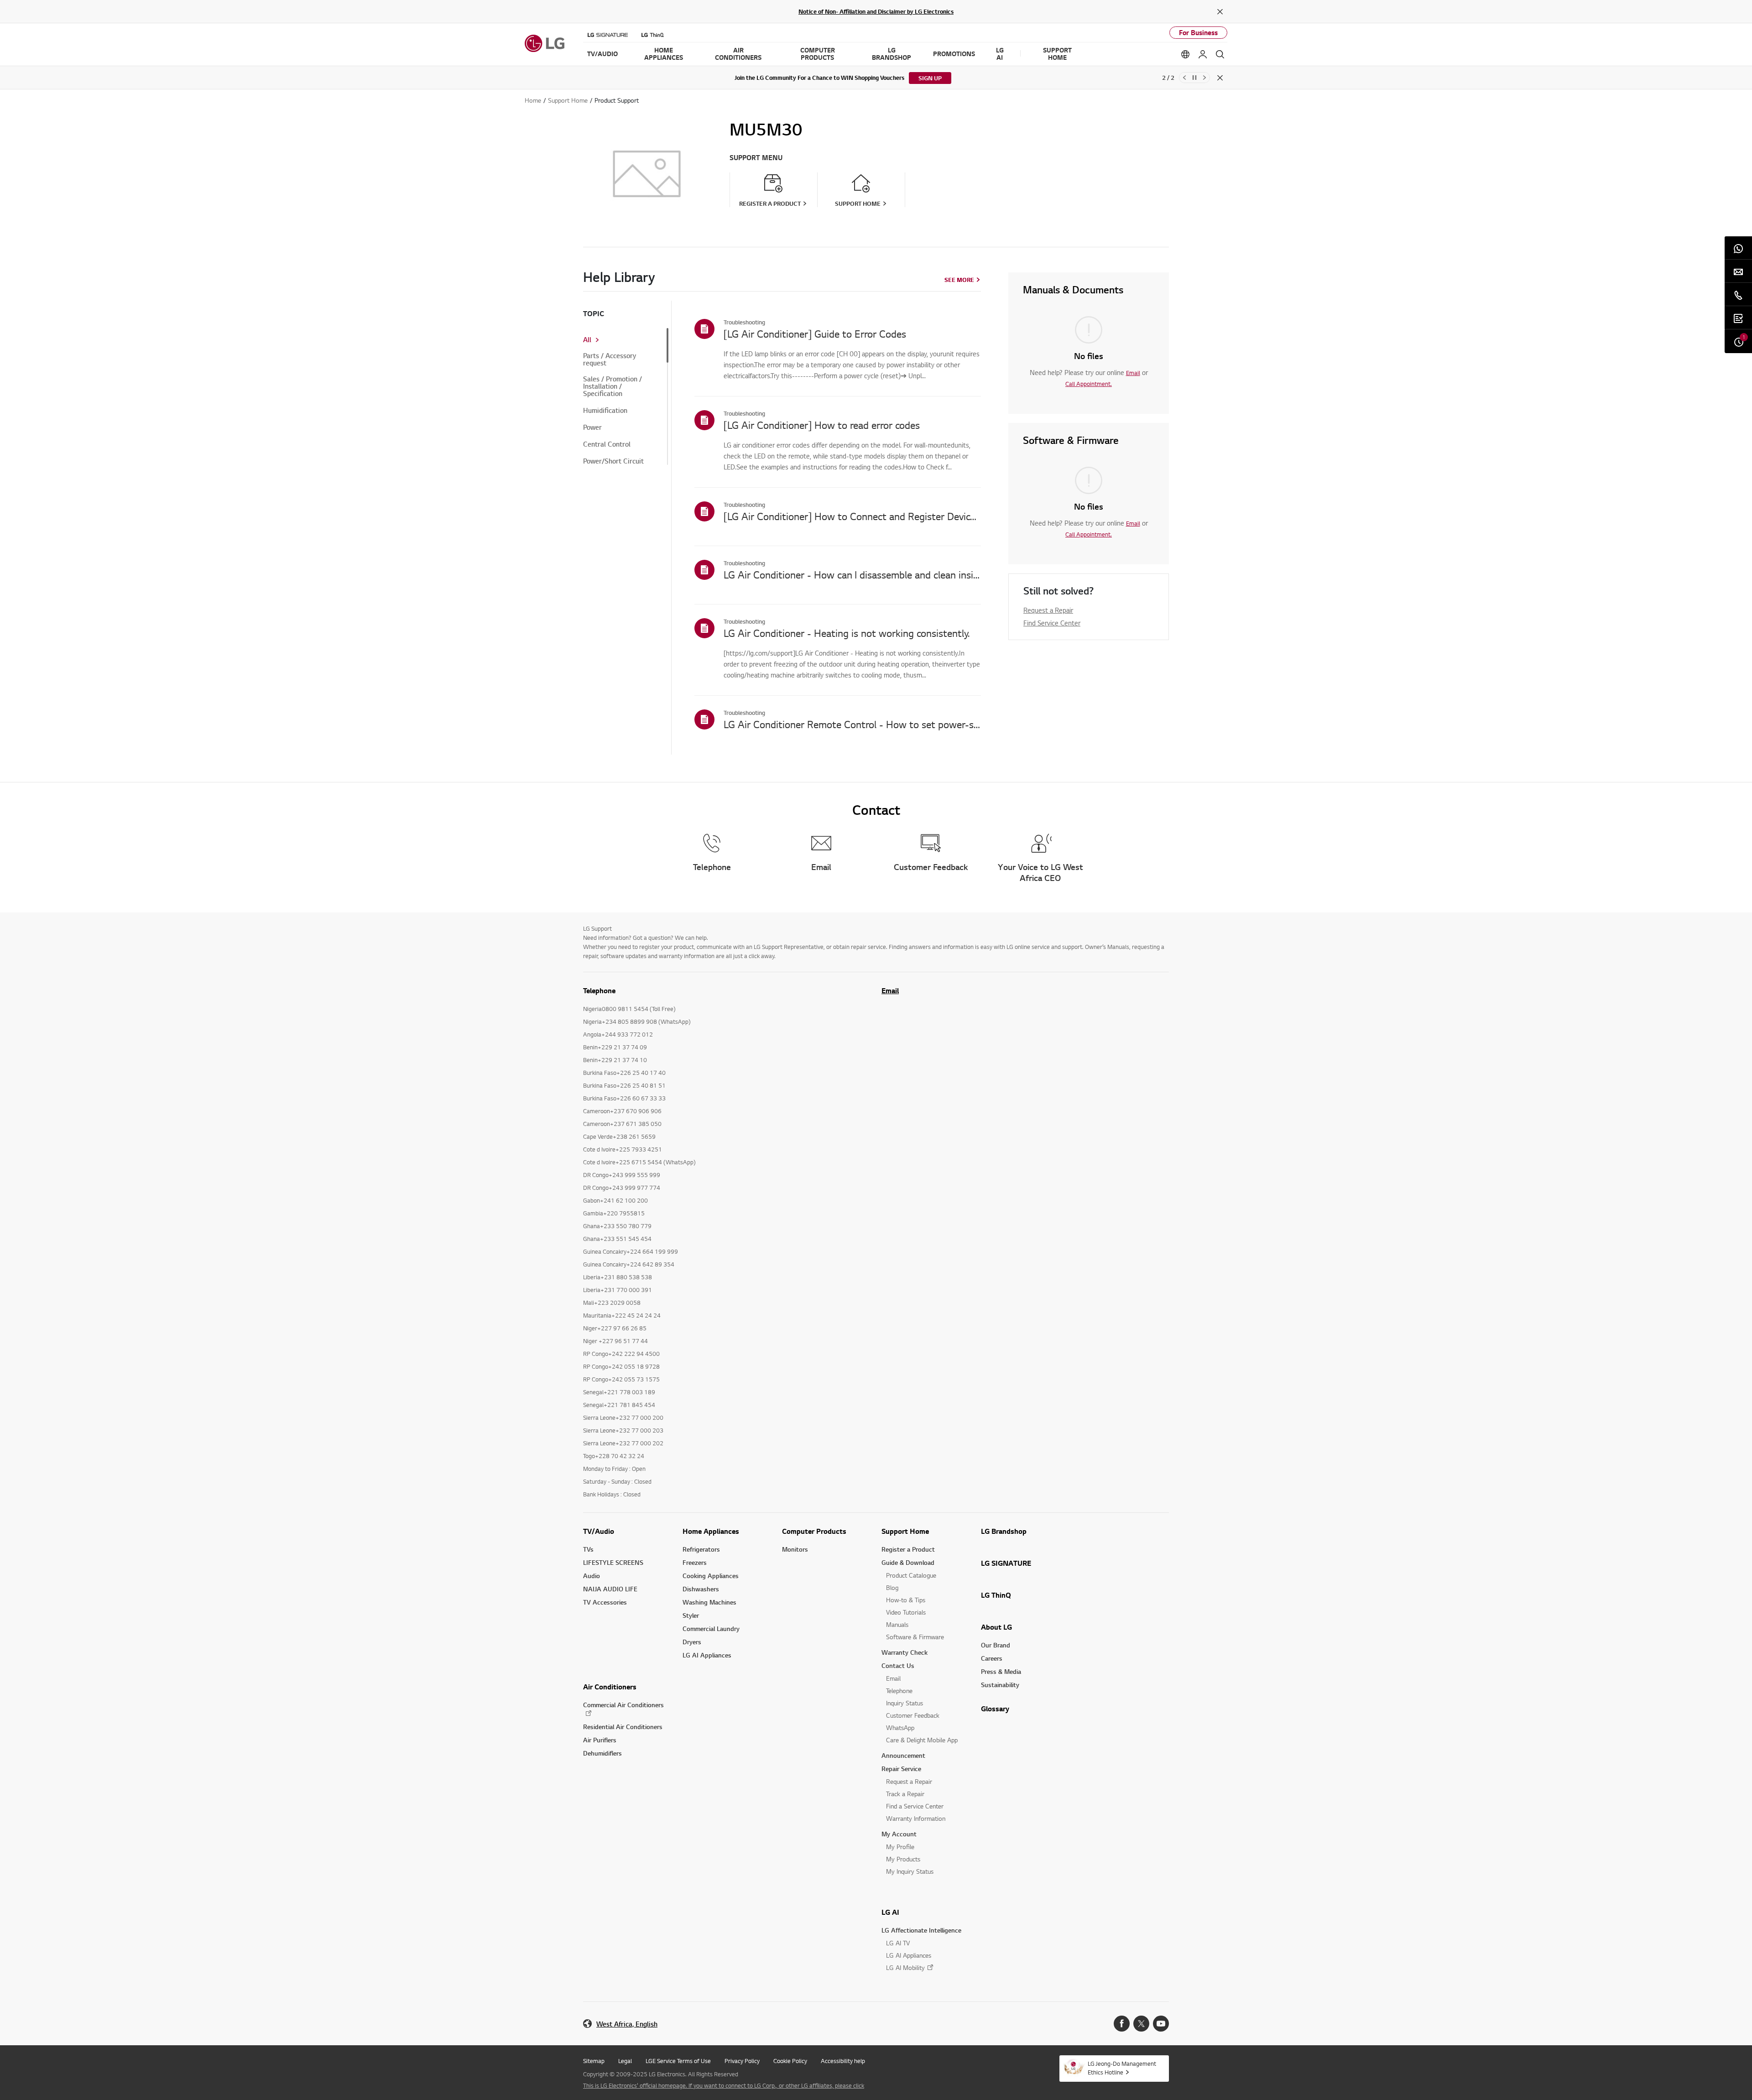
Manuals (897, 1624)
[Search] (1220, 54)
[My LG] (1203, 54)
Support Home (905, 1531)
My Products (903, 1859)
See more (959, 280)
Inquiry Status (905, 1703)
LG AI (890, 1912)
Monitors (795, 1549)
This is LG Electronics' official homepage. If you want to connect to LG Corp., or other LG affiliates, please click (724, 2085)
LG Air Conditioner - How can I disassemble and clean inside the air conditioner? (852, 574)
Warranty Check (905, 1652)
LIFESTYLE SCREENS (613, 1562)
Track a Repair (905, 1794)
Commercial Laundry (711, 1628)
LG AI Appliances (707, 1655)
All (587, 340)
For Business (1198, 33)
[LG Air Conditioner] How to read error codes (822, 425)
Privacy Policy (742, 2061)
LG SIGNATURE (1006, 1563)
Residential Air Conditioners (623, 1727)
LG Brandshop (1004, 1531)
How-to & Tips (906, 1600)
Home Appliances (711, 1531)
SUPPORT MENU (756, 158)
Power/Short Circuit (613, 461)
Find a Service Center (915, 1806)
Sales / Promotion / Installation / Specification (613, 386)
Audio (592, 1576)
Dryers (692, 1642)
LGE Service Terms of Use (678, 2061)
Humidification (605, 411)
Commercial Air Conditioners (623, 1705)
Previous (1184, 78)
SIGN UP (930, 78)
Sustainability (1000, 1685)
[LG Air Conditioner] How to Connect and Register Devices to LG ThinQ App (852, 516)
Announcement (903, 1755)
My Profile (900, 1847)
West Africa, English (627, 2024)
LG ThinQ (996, 1595)
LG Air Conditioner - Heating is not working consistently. (847, 633)
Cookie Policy (790, 2061)
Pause (1194, 78)
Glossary (995, 1709)
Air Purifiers (600, 1740)
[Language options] (1185, 54)
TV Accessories (605, 1602)
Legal (625, 2061)
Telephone (899, 1691)
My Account (899, 1834)
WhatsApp (900, 1727)
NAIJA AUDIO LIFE (610, 1589)
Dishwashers (701, 1589)
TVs (588, 1549)
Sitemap (594, 2061)
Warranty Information (916, 1818)
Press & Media (1001, 1671)
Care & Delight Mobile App (922, 1740)
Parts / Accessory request (610, 360)
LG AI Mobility (905, 1967)
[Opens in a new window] (1122, 2024)
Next (1204, 78)
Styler (691, 1615)
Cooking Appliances (711, 1576)
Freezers (695, 1562)
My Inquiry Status (910, 1871)
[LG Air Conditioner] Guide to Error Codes (815, 333)
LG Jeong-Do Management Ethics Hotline (1122, 2068)
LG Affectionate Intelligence (921, 1930)
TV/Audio (599, 1531)
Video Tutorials (906, 1612)
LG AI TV (898, 1943)
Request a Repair (1048, 610)
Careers (992, 1658)
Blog (892, 1587)
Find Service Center (1052, 623)
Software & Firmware (915, 1637)
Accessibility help (843, 2061)
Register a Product (908, 1549)
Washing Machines (709, 1602)
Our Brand (996, 1645)
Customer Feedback (913, 1715)
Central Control (607, 444)
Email (1133, 373)
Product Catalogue (911, 1575)
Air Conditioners (610, 1687)
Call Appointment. (1089, 384)
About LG (996, 1627)
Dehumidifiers (602, 1753)
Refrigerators (701, 1549)
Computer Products (814, 1531)
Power (592, 427)
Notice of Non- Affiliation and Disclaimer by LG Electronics (876, 11)
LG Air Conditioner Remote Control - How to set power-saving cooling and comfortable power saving (852, 724)
